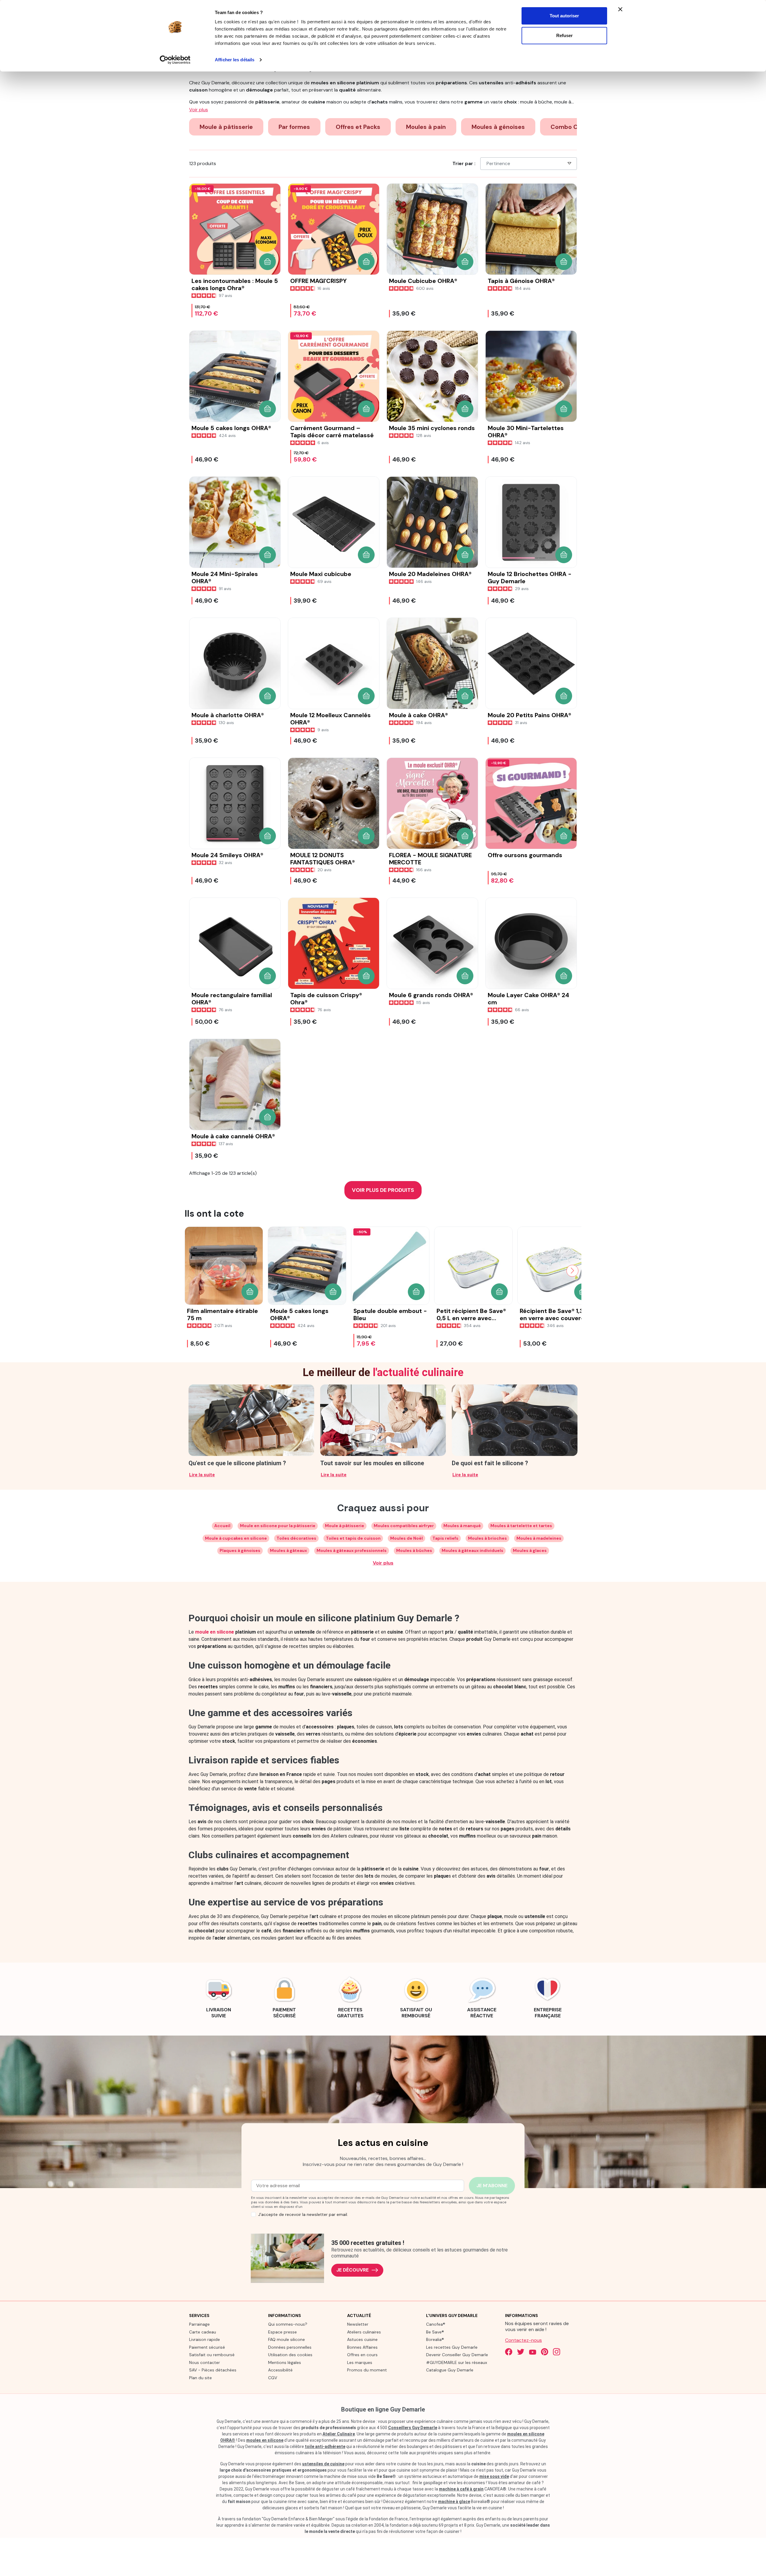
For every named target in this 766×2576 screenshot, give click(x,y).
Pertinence (498, 163)
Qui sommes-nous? (288, 2324)
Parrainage (199, 2324)
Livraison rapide (205, 2339)
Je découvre (352, 2270)
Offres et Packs (358, 127)
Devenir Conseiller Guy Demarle (457, 2355)
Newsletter (358, 2324)
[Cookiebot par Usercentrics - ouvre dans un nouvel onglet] (175, 60)
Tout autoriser (564, 16)
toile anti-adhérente (325, 2446)
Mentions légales (285, 2362)
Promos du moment (367, 2370)
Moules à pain (426, 127)
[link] (218, 1997)
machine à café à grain (461, 2489)
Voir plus (383, 1563)
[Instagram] (557, 2352)
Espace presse (282, 2332)
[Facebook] (509, 2352)
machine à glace (454, 2502)
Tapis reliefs (445, 1538)
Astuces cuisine (362, 2339)
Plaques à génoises (240, 1550)
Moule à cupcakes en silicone (236, 1538)
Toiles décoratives (296, 1538)
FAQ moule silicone (287, 2339)
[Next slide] (572, 1271)
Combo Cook (569, 127)
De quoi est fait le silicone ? (490, 1463)
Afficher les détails (235, 60)
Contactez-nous (523, 2340)
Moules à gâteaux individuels (472, 1550)
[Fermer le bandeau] (620, 9)
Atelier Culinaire (339, 2434)
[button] (268, 262)
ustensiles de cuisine (323, 2464)
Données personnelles (290, 2347)
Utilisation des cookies (290, 2355)
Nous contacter (205, 2362)
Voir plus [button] (199, 110)
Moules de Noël (406, 1538)
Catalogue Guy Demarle (450, 2370)
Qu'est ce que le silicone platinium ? (237, 1463)
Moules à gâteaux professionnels (352, 1550)
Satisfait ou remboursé (212, 2355)
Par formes (294, 127)
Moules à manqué (462, 1526)
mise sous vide (494, 2476)
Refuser (564, 35)
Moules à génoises (498, 127)
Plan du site (200, 2378)
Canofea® (436, 2324)
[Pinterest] (545, 2352)
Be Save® (435, 2332)
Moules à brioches (487, 1538)
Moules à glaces (530, 1550)
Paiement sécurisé (207, 2347)
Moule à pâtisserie (226, 127)
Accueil (222, 1526)
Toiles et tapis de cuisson (353, 1538)
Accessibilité (280, 2370)
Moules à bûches (414, 1550)
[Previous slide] (194, 1271)
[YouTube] (533, 2352)
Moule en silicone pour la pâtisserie (278, 1526)
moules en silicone (265, 2440)
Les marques (360, 2362)
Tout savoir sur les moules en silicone (372, 1463)
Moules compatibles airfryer (404, 1526)
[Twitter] (521, 2352)
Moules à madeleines (539, 1538)
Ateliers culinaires (364, 2332)
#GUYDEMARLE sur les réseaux (457, 2362)
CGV (273, 2378)
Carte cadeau (203, 2332)
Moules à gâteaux (288, 1550)
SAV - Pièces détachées (213, 2370)
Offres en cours (362, 2355)
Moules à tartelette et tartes (521, 1526)
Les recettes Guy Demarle (452, 2347)
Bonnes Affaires (362, 2347)
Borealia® (435, 2339)
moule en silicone (215, 1632)
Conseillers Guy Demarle (413, 2428)
